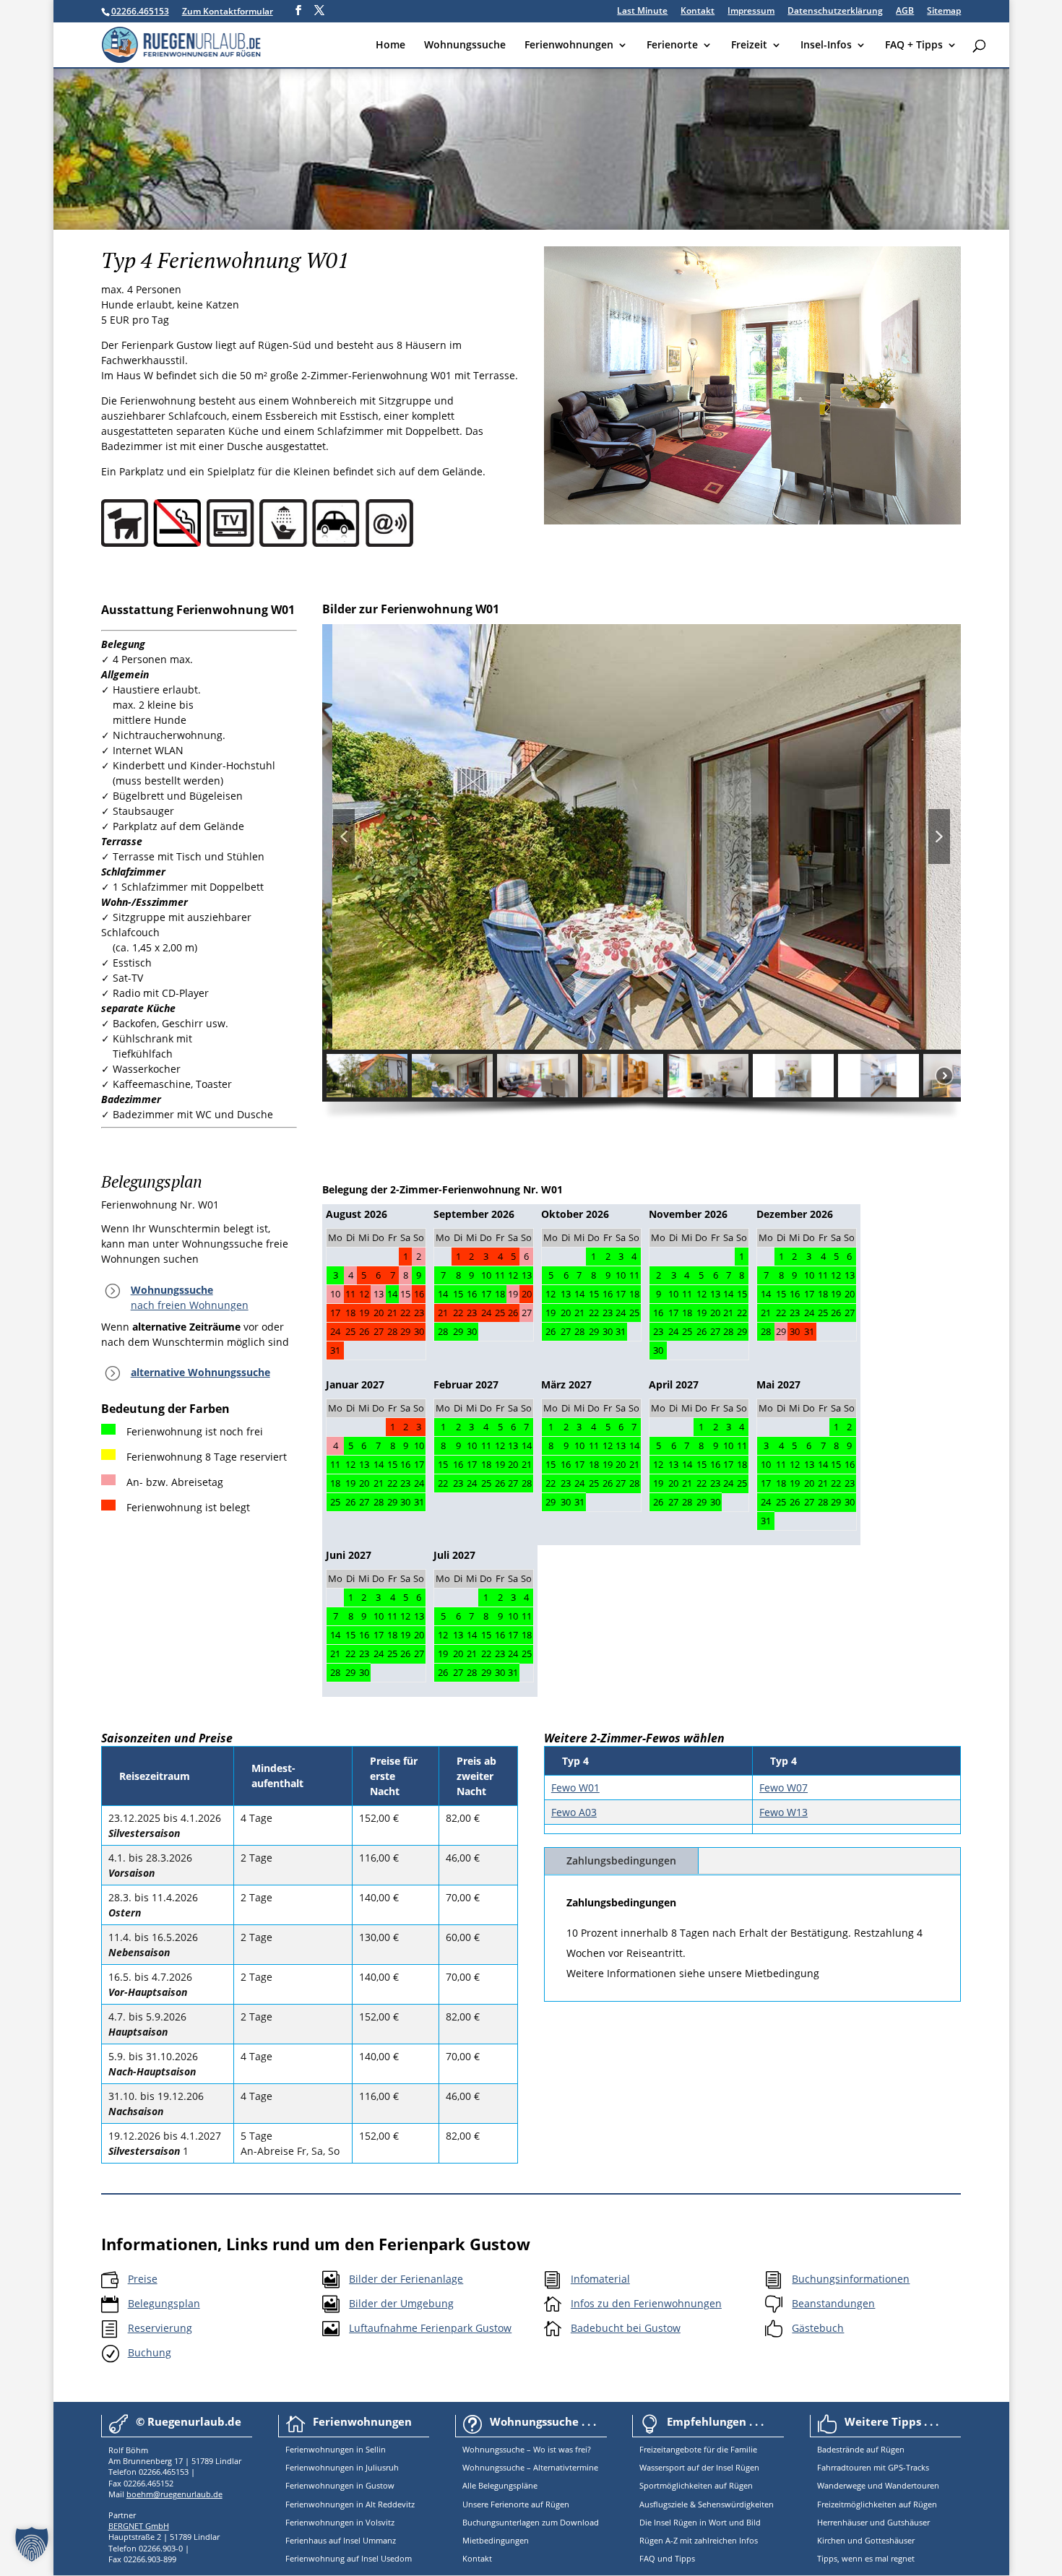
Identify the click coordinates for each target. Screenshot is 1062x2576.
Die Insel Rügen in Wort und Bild (700, 2522)
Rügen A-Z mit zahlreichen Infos (699, 2540)
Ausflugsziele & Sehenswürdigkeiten (707, 2504)
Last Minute (642, 12)
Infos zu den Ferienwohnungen (646, 2303)
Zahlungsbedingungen (621, 1860)
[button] (344, 837)
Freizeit (749, 46)
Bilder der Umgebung (401, 2303)
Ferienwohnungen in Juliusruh (342, 2467)
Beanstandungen (833, 2303)
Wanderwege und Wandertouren (878, 2485)
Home (390, 46)
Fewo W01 (575, 1788)
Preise (143, 2279)
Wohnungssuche (465, 46)
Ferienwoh (305, 2449)
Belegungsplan (164, 2303)
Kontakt (698, 12)
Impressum (751, 12)
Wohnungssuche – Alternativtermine (530, 2467)
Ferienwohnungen (569, 46)
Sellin (375, 2449)
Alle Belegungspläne (500, 2485)
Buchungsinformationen (851, 2279)
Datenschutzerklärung (835, 12)
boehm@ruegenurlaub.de (174, 2494)
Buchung (150, 2352)
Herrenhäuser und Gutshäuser (873, 2522)
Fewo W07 (783, 1788)
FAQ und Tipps (667, 2558)
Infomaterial (600, 2279)
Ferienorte (672, 46)
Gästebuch (818, 2328)
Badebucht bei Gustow (626, 2328)
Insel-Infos (826, 46)
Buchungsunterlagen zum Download (531, 2522)
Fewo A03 (574, 1812)
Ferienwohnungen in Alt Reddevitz (350, 2504)
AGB (905, 12)
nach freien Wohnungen (190, 1305)
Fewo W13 (783, 1812)
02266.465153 (140, 11)
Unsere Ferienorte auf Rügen (516, 2504)
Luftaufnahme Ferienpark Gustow (430, 2328)
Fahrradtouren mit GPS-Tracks (873, 2467)
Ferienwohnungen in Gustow (340, 2485)
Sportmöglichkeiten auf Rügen (696, 2485)
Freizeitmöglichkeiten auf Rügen (877, 2504)
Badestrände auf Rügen (861, 2449)
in (359, 2449)
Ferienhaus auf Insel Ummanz (341, 2540)
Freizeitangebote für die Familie (698, 2449)
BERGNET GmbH (139, 2526)
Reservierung (160, 2328)
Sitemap (944, 12)
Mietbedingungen (496, 2540)
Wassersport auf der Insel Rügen (699, 2467)
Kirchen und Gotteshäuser (866, 2540)
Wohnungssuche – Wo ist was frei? (527, 2449)
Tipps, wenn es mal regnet (866, 2558)
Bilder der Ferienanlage (406, 2279)
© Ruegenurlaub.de (189, 2421)
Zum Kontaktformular (228, 11)
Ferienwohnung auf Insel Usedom (349, 2558)
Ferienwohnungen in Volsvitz (340, 2522)
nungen (340, 2449)
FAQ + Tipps (914, 46)
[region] (642, 877)
